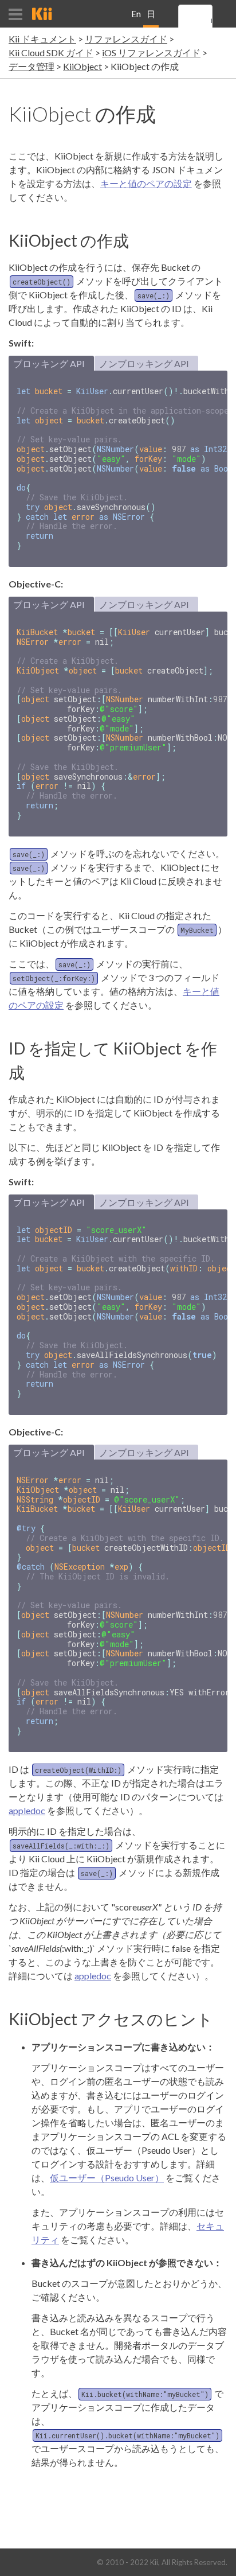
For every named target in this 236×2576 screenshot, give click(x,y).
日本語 (151, 18)
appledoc (27, 1810)
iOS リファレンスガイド (151, 52)
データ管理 (32, 66)
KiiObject (82, 66)
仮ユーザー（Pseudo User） (107, 2178)
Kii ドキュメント (42, 39)
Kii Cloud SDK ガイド (51, 52)
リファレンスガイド (126, 39)
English (136, 18)
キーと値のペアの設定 (146, 183)
